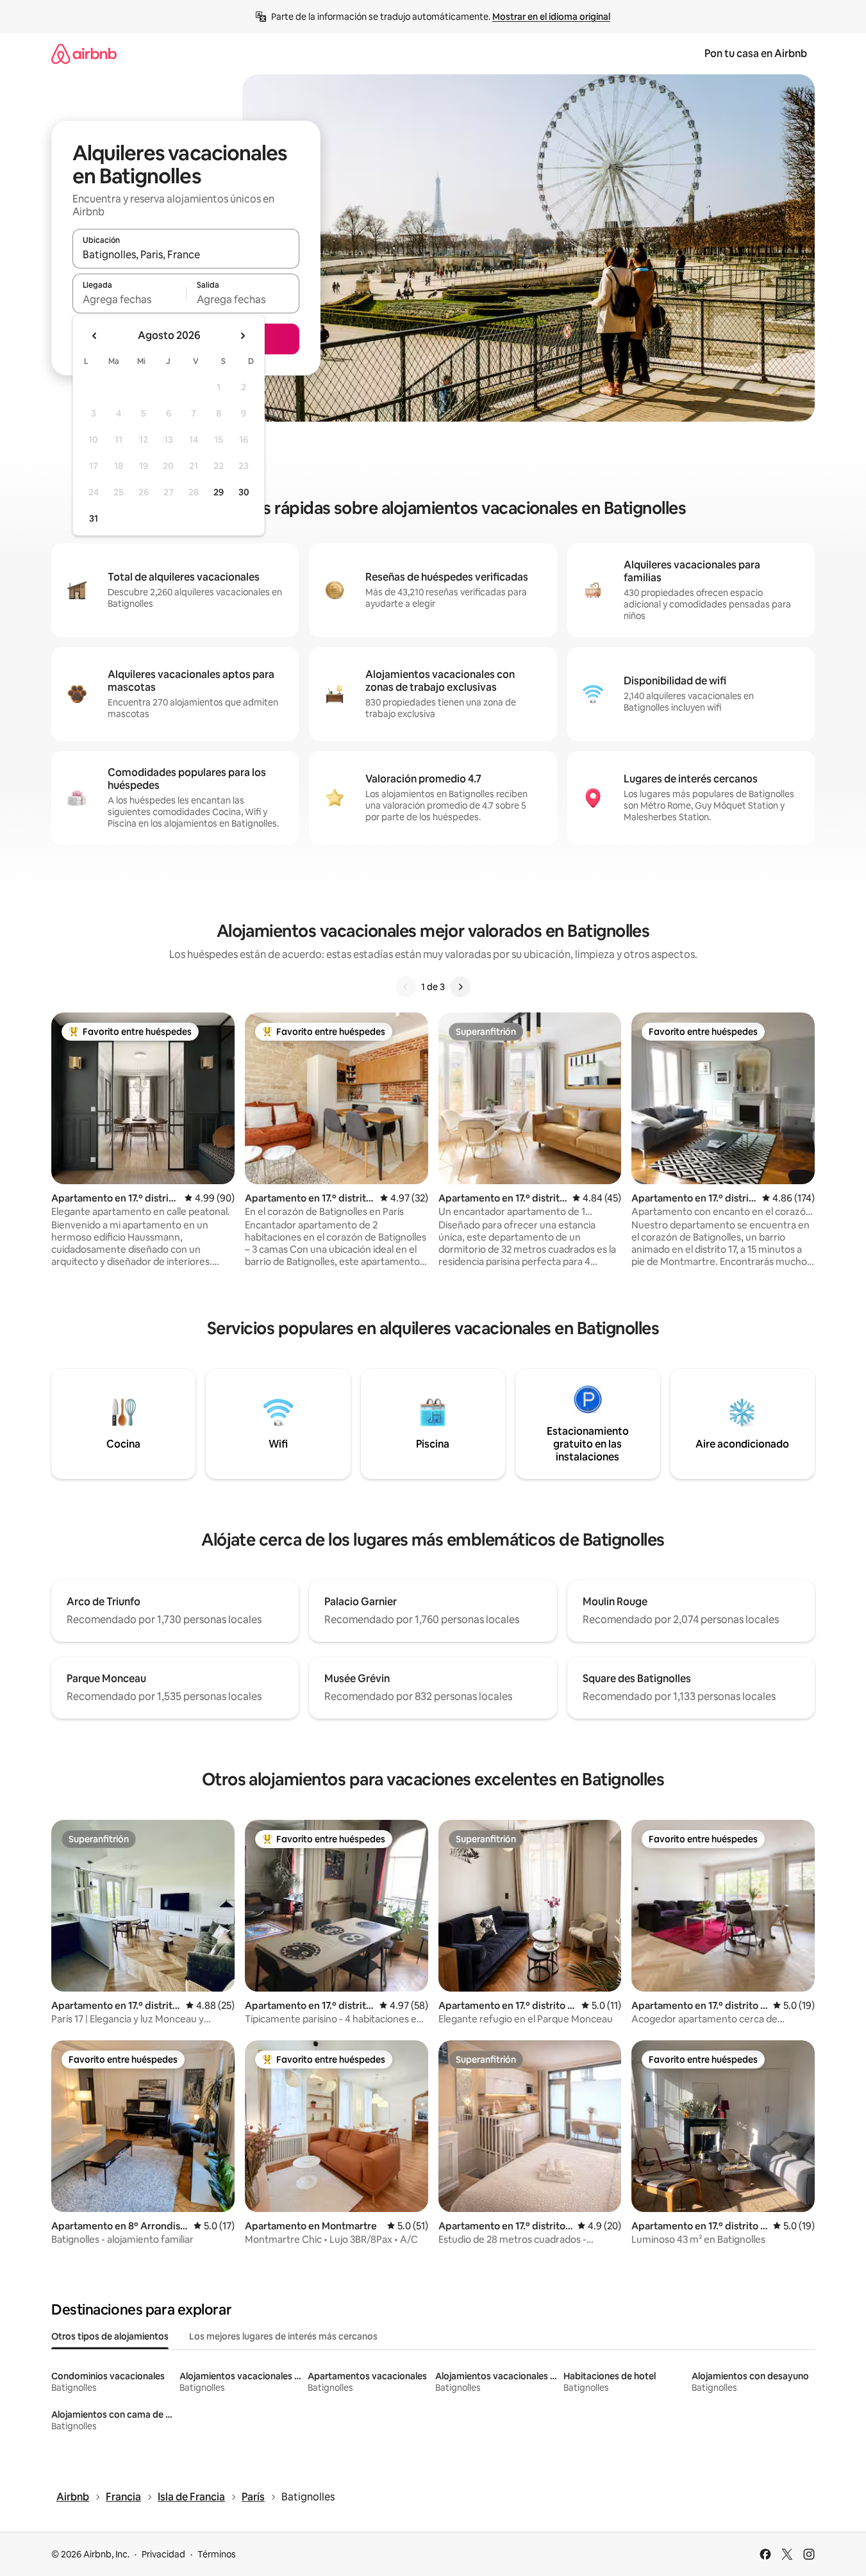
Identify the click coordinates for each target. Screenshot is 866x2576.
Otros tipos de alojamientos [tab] (110, 2336)
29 (219, 492)
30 (244, 492)
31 (94, 518)
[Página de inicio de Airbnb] (84, 54)
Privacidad (163, 2554)
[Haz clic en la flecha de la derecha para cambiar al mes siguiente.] (242, 336)
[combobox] (186, 254)
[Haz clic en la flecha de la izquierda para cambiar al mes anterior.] (95, 336)
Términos (217, 2554)
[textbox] (129, 299)
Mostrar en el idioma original (551, 17)
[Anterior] (406, 987)
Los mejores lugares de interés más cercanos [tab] (283, 2336)
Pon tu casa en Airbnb (756, 54)
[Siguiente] (460, 987)
